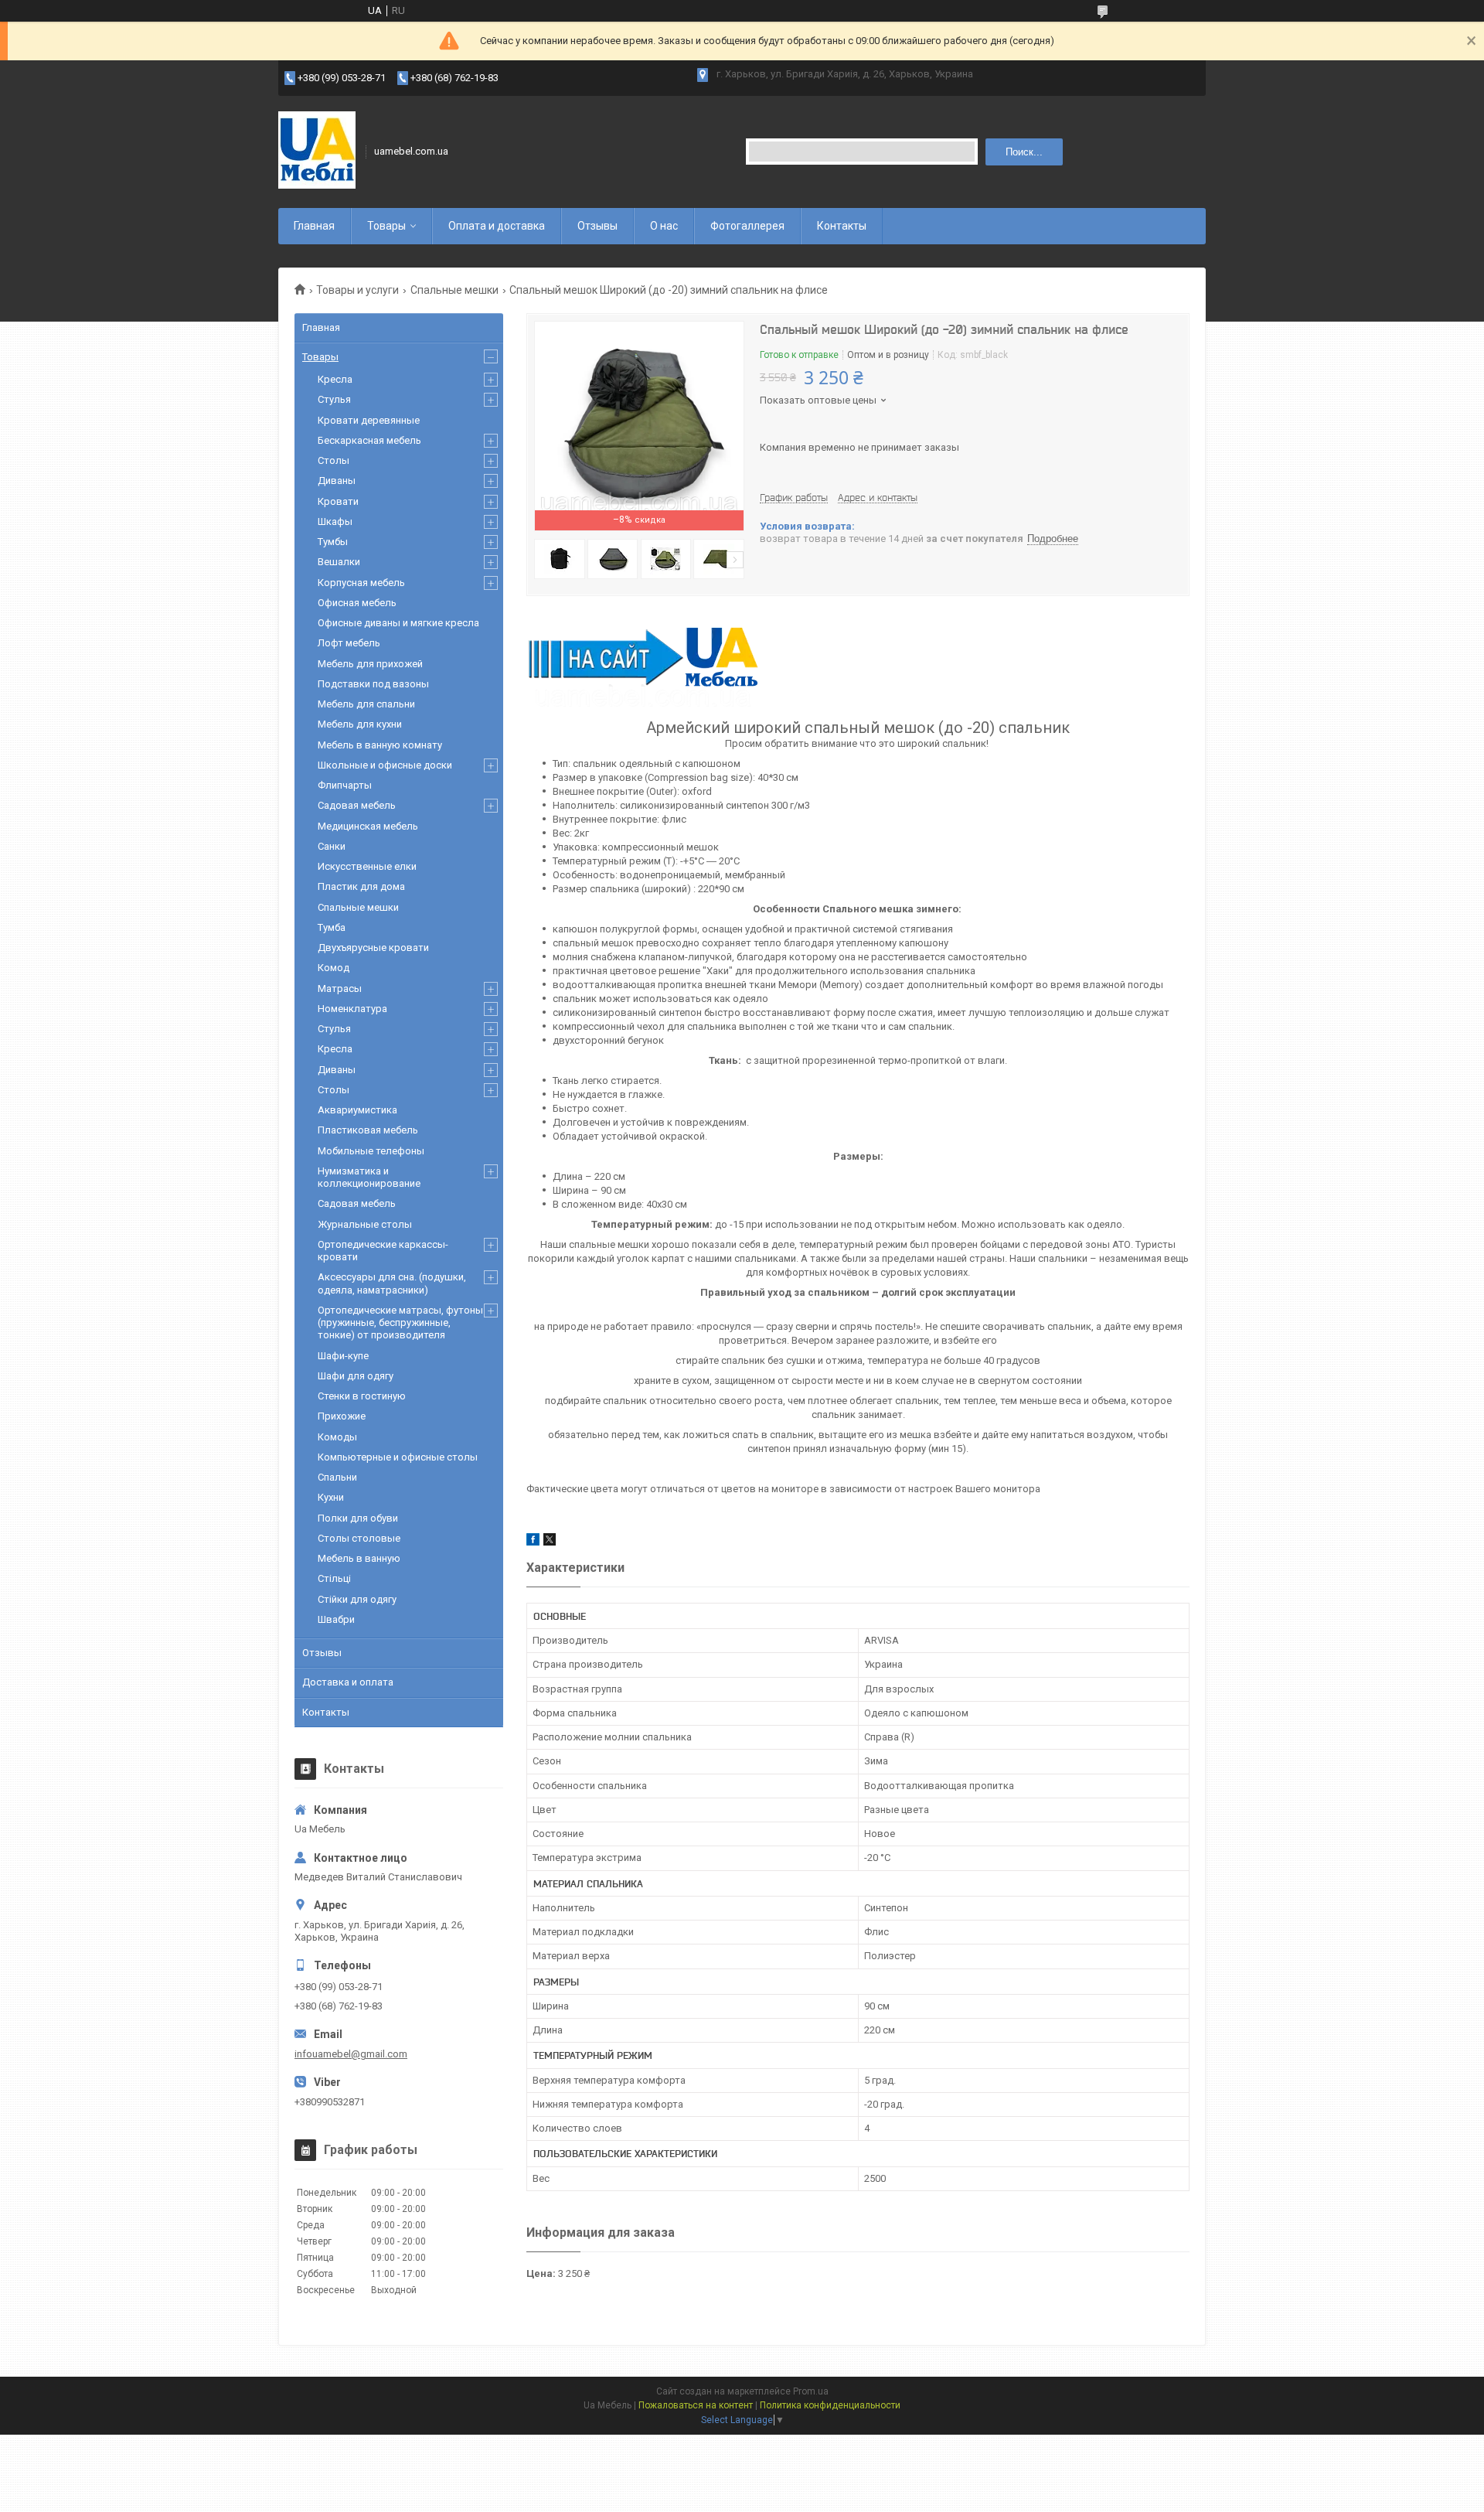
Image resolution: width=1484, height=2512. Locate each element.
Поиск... (1024, 152)
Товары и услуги (357, 290)
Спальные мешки (454, 290)
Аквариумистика (357, 1110)
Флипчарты (345, 785)
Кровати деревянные (369, 420)
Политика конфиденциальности (830, 2405)
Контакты (842, 226)
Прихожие (342, 1416)
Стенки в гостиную (362, 1396)
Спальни (337, 1477)
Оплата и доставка (497, 226)
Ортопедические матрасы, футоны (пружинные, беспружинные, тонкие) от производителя (400, 1323)
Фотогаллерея (747, 226)
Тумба (332, 927)
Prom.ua (811, 2391)
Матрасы (340, 988)
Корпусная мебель (361, 583)
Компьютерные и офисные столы (398, 1457)
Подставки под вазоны (373, 684)
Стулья (334, 399)
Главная (314, 226)
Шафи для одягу (356, 1376)
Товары (386, 226)
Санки (332, 846)
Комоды (337, 1437)
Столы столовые (359, 1538)
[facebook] (533, 1542)
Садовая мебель (357, 805)
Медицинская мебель (368, 826)
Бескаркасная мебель (369, 440)
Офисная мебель (357, 603)
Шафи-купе (343, 1356)
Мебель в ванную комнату (380, 745)
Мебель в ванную (359, 1558)
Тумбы (333, 542)
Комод (334, 968)
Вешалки (339, 562)
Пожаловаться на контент (696, 2405)
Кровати (338, 501)
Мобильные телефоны (371, 1151)
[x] (550, 1542)
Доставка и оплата (348, 1682)
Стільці (334, 1578)
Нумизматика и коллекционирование (369, 1177)
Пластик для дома (361, 886)
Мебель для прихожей (370, 664)
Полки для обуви (358, 1518)
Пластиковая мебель (368, 1130)
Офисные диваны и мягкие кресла (398, 623)
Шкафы (335, 521)
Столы (334, 460)
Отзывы (597, 226)
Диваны (337, 481)
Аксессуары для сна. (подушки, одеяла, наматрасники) (392, 1283)
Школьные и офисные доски (385, 765)
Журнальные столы (365, 1224)
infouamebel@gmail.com (351, 2054)
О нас (664, 226)
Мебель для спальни (366, 704)
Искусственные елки (367, 866)
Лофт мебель (349, 643)
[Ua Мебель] (317, 152)
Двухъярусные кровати (373, 948)
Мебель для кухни (360, 724)
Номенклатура (352, 1009)
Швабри (336, 1619)
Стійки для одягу (357, 1599)
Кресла (335, 379)
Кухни (331, 1497)
